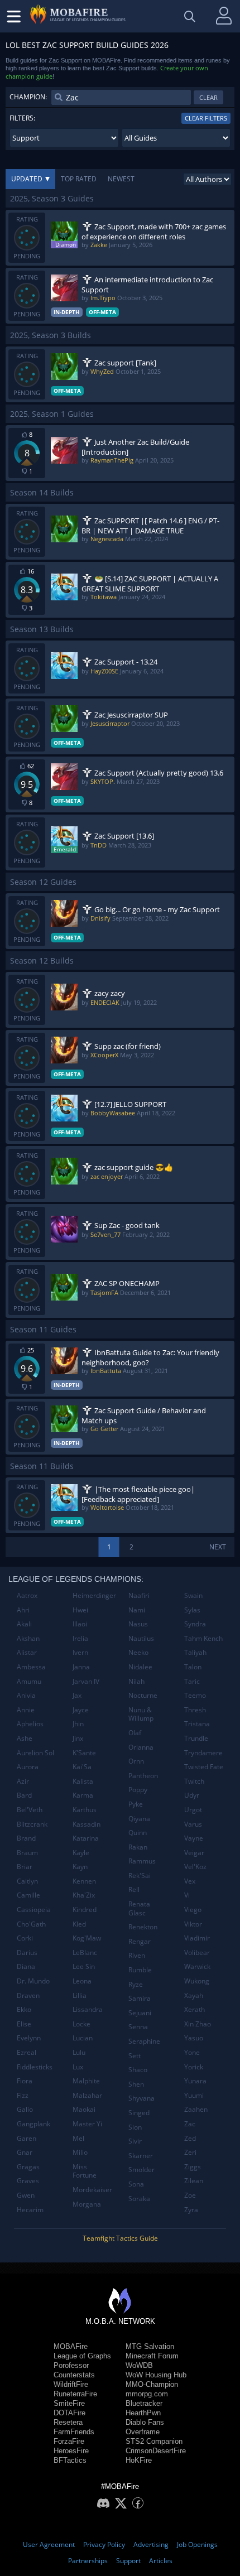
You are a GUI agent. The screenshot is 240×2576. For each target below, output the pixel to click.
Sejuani (140, 2013)
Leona (82, 1981)
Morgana (87, 2204)
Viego (193, 1910)
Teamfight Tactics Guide (120, 2238)
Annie (26, 1710)
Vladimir (197, 1938)
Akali (24, 1624)
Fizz (23, 2095)
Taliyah (195, 1652)
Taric (192, 1681)
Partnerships (88, 2561)
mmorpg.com (147, 2394)
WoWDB (139, 2365)
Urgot (193, 1810)
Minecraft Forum (152, 2356)
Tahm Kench (203, 1638)
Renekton (143, 1927)
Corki (25, 1938)
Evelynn (29, 2038)
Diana (26, 1966)
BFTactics (70, 2460)
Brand (26, 1838)
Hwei (80, 1610)
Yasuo (194, 2038)
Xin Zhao (198, 2024)
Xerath (195, 2009)
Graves (28, 2181)
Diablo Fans (145, 2422)
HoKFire (139, 2460)
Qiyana (139, 1819)
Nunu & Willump (141, 1714)
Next (218, 1547)
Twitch (194, 1781)
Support (128, 2561)
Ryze (136, 1984)
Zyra (191, 2210)
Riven (137, 1955)
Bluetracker (144, 2403)
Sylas (192, 1610)
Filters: (22, 118)
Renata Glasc (139, 1908)
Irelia (80, 1638)
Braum (27, 1853)
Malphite (86, 2081)
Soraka (139, 2199)
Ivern (80, 1652)
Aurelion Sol (35, 1753)
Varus (193, 1824)
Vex (190, 1881)
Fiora (25, 2081)
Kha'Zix (84, 1895)
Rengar (140, 1941)
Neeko (138, 1652)
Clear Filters (206, 118)
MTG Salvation (150, 2346)
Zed (190, 2138)
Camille (28, 1895)
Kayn (80, 1867)
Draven (28, 1995)
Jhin (78, 1724)
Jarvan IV (86, 1681)
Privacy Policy (104, 2544)
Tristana (197, 1724)
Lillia (80, 1995)
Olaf (135, 1733)
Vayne (194, 1838)
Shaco (138, 2070)
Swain (193, 1595)
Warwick (197, 1966)
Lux (78, 2067)
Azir (23, 1781)
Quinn (138, 1833)
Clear (208, 97)
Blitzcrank (32, 1824)
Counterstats (74, 2375)
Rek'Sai (140, 1876)
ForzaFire (69, 2441)
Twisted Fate (204, 1767)
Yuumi (194, 2095)
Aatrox (27, 1595)
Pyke (136, 1804)
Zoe (190, 2195)
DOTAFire (69, 2413)
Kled (79, 1924)
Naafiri (139, 1595)
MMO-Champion (152, 2384)
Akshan (28, 1638)
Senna (138, 2027)
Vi (187, 1895)
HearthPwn (143, 2413)
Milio (80, 2152)
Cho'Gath (31, 1924)
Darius (27, 1953)
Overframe (143, 2432)
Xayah (194, 1995)
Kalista (83, 1781)
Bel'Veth (30, 1810)
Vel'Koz (195, 1867)
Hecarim (30, 2210)
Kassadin (87, 1824)
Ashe (25, 1738)
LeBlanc (85, 1953)
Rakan (138, 1847)
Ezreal (27, 2052)
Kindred (85, 1910)
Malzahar (87, 2095)
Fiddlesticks (35, 2067)
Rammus (142, 1861)
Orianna (141, 1747)
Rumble (140, 1970)
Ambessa (31, 1667)
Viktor (193, 1924)
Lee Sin (84, 1966)
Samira (140, 1998)
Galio (25, 2109)
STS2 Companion (154, 2441)
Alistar (27, 1652)
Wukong (197, 1981)
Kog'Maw (87, 1938)
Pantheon (143, 1776)
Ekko (24, 2009)
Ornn (136, 1761)
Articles (161, 2561)
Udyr (192, 1795)
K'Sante (84, 1753)
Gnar (25, 2152)
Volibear (197, 1953)
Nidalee (140, 1667)
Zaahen (196, 2109)
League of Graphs (82, 2356)
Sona (136, 2184)
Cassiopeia (34, 1910)
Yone (192, 2052)
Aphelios (30, 1724)
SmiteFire (69, 2403)
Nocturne (143, 1695)
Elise (24, 2024)
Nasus (138, 1624)
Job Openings (197, 2544)
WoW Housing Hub (156, 2375)
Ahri (23, 1610)
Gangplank (33, 2124)
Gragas (28, 2167)
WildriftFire (71, 2384)
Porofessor (71, 2365)
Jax (77, 1695)
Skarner (141, 2156)
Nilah (136, 1681)
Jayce (81, 1710)
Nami (137, 1610)
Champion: (28, 97)
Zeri (190, 2152)
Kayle (81, 1853)
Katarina (86, 1838)
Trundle (196, 1738)
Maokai (84, 2109)
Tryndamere (203, 1753)
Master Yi (87, 2124)
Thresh (195, 1710)
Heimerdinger (94, 1595)
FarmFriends (74, 2432)
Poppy (138, 1790)
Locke (81, 2024)
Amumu (29, 1681)
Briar (25, 1867)
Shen (136, 2084)
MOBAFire (71, 2346)
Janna (81, 1667)
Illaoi (80, 1624)
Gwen (26, 2195)
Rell (134, 1889)
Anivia (26, 1695)
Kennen (84, 1881)
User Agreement (49, 2544)
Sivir (135, 2141)
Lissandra (88, 2009)
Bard (24, 1795)
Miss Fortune (85, 2171)
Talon (193, 1667)
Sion (135, 2127)
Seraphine (144, 2041)
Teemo (195, 1695)
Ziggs (193, 2167)
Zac (190, 2124)
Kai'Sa (82, 1767)
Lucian (83, 2038)
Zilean (194, 2181)
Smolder (141, 2170)
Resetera (68, 2422)
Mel (78, 2138)
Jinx (78, 1738)
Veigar (194, 1853)
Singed (139, 2113)
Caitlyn (27, 1881)
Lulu (79, 2052)
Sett (135, 2056)
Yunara (195, 2081)
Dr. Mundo (33, 1981)
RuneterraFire (75, 2394)
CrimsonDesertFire (156, 2451)
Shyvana (141, 2098)
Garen (27, 2138)
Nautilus (141, 1638)
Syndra (195, 1624)
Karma (83, 1795)
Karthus (85, 1810)
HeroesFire (71, 2451)
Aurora (28, 1767)
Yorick (194, 2067)
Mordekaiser (92, 2190)
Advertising (151, 2544)
